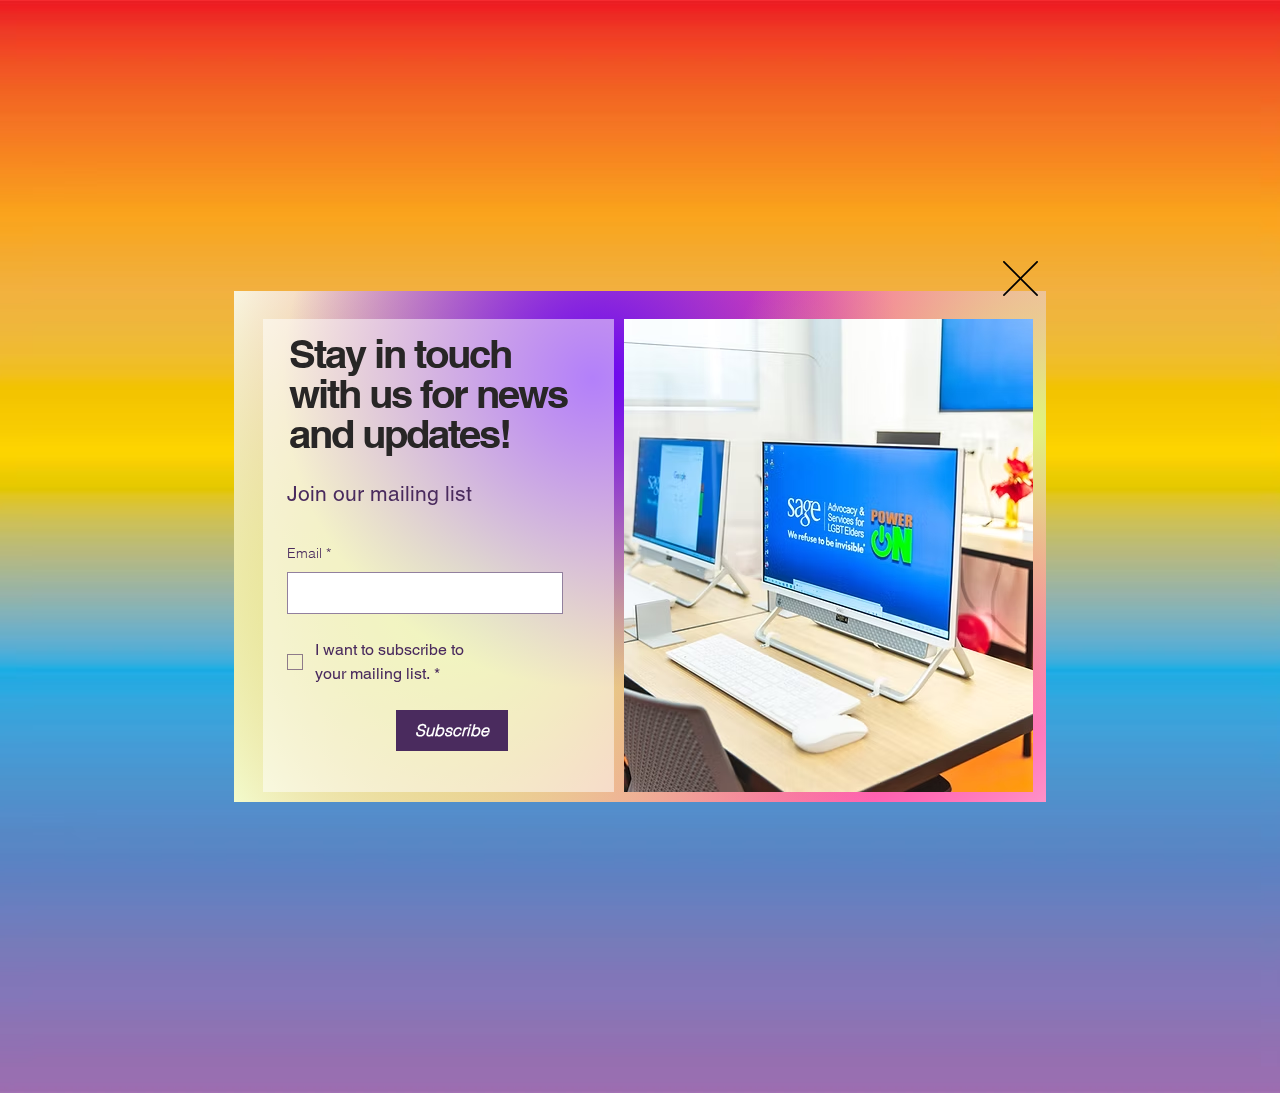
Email (309, 553)
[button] (1020, 278)
